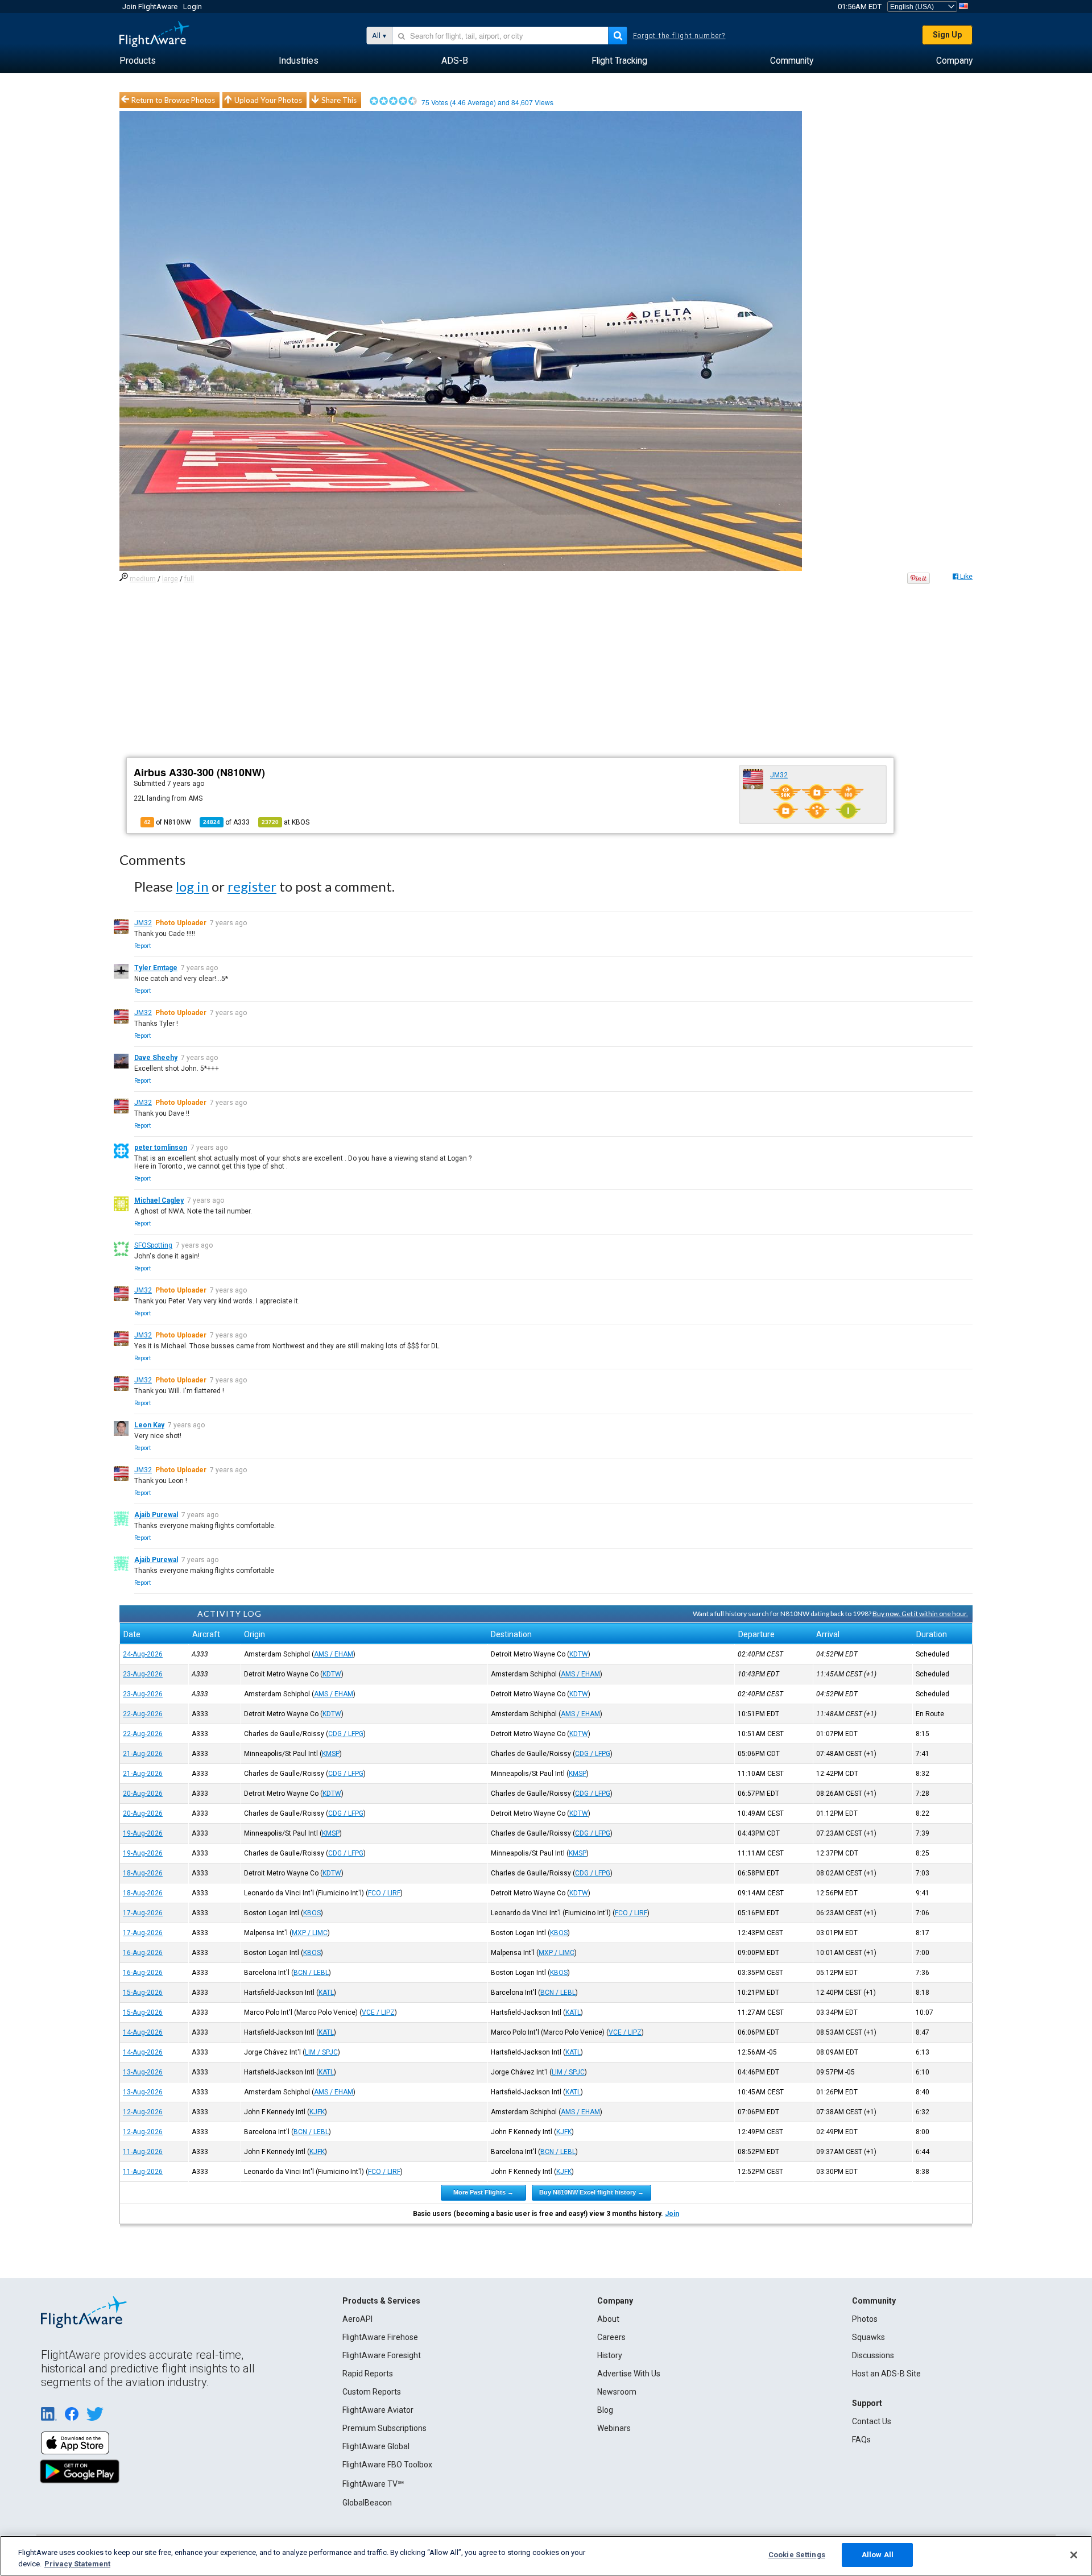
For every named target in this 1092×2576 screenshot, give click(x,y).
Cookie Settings (797, 2555)
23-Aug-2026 (143, 1674)
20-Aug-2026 (143, 1794)
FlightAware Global (376, 2446)
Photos (865, 2319)
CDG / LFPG (346, 1734)
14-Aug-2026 (143, 2032)
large (170, 579)
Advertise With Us (629, 2374)
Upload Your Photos (268, 100)
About (608, 2319)
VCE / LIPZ (378, 2012)
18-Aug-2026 (143, 1873)
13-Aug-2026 (143, 2072)
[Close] (1074, 2555)
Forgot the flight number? (679, 36)
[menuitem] (138, 61)
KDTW (579, 1654)
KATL (326, 1993)
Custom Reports (372, 2392)
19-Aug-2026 (143, 1833)
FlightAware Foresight (382, 2355)
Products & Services (381, 2301)
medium (143, 579)
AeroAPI (357, 2319)
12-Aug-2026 (143, 2112)
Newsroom (617, 2392)
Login (193, 7)
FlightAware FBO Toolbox (387, 2465)
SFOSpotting (153, 1245)
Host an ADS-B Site (886, 2374)
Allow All (878, 2555)
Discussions (873, 2355)
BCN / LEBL (311, 1973)
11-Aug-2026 (143, 2152)
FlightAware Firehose (380, 2337)
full (189, 579)
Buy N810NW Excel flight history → (591, 2192)
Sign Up (947, 35)
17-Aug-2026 (143, 1913)
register (252, 886)
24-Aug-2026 (143, 1654)
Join (672, 2214)
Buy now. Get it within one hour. (920, 1614)
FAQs (861, 2440)
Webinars (614, 2428)
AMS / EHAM (334, 1654)
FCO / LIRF (384, 1893)
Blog (605, 2410)
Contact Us (872, 2421)
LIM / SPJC (321, 2052)
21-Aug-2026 (143, 1754)
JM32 (779, 775)
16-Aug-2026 (143, 1953)
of (226, 822)
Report (142, 946)
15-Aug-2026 (143, 1993)
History (610, 2355)
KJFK (317, 2112)
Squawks (868, 2337)
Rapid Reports (368, 2374)
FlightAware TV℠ (373, 2484)
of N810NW (167, 822)
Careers (611, 2337)
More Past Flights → (483, 2192)
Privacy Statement (77, 2564)
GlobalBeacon (367, 2503)
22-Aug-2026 (143, 1714)
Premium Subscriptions (384, 2428)
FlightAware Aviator (378, 2410)
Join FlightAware (150, 7)
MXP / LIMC (310, 1933)
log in (192, 886)
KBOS (312, 1913)
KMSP (331, 1754)
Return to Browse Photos (173, 100)
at (286, 822)
